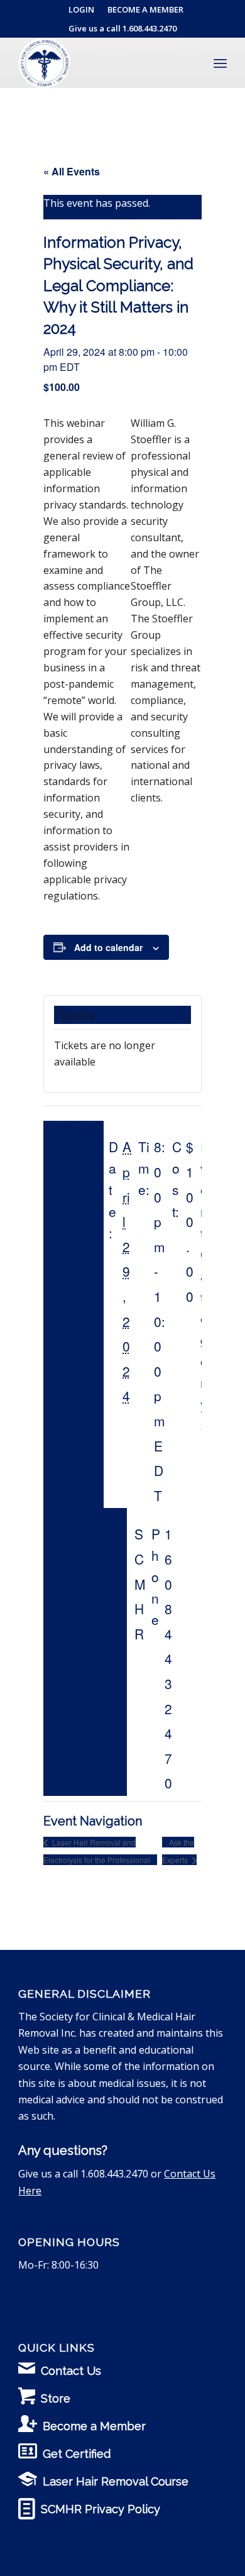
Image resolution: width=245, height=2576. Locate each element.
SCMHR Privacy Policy (101, 2509)
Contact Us (71, 2371)
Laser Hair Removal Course (116, 2481)
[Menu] (220, 63)
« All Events (72, 171)
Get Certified (77, 2454)
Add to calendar (108, 947)
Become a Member (94, 2426)
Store (56, 2398)
